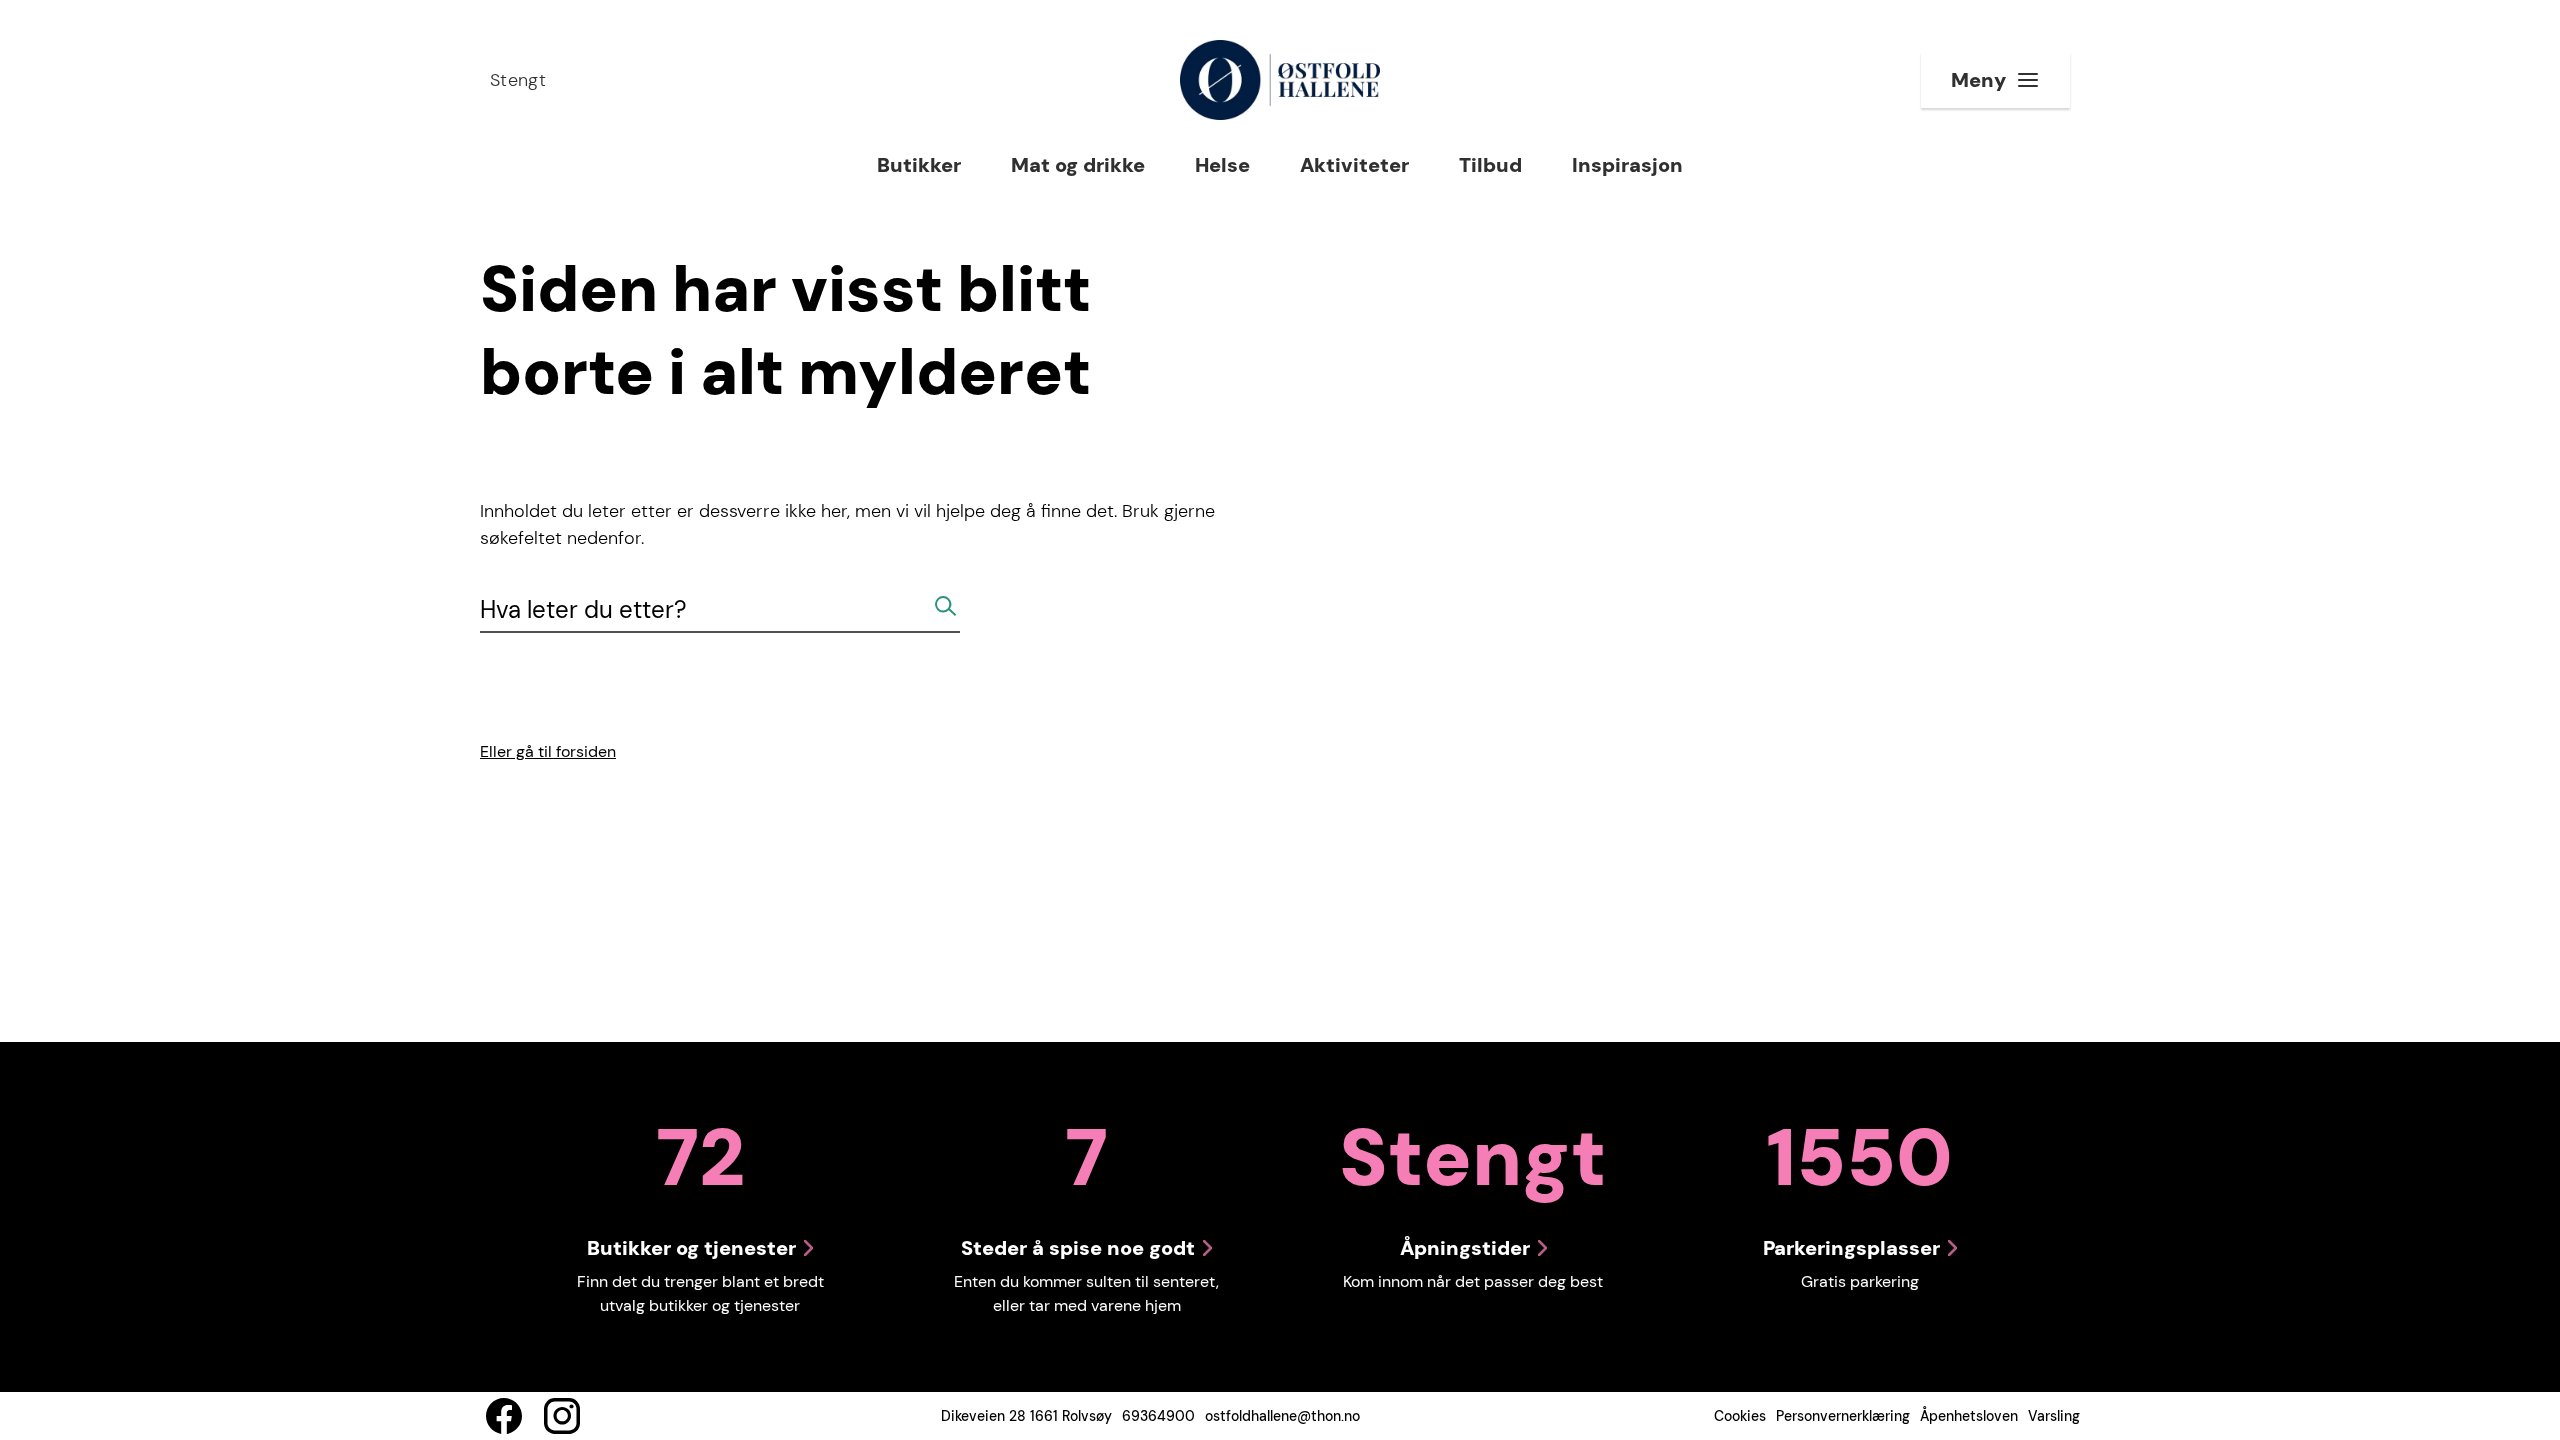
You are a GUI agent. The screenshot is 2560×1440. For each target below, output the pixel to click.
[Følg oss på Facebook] (504, 1416)
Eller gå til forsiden (548, 751)
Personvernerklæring (1843, 1416)
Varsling (2054, 1416)
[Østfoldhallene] (1279, 80)
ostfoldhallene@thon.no (1282, 1416)
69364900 (1158, 1416)
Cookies (1740, 1416)
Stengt (518, 80)
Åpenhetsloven (1969, 1416)
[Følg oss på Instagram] (562, 1416)
